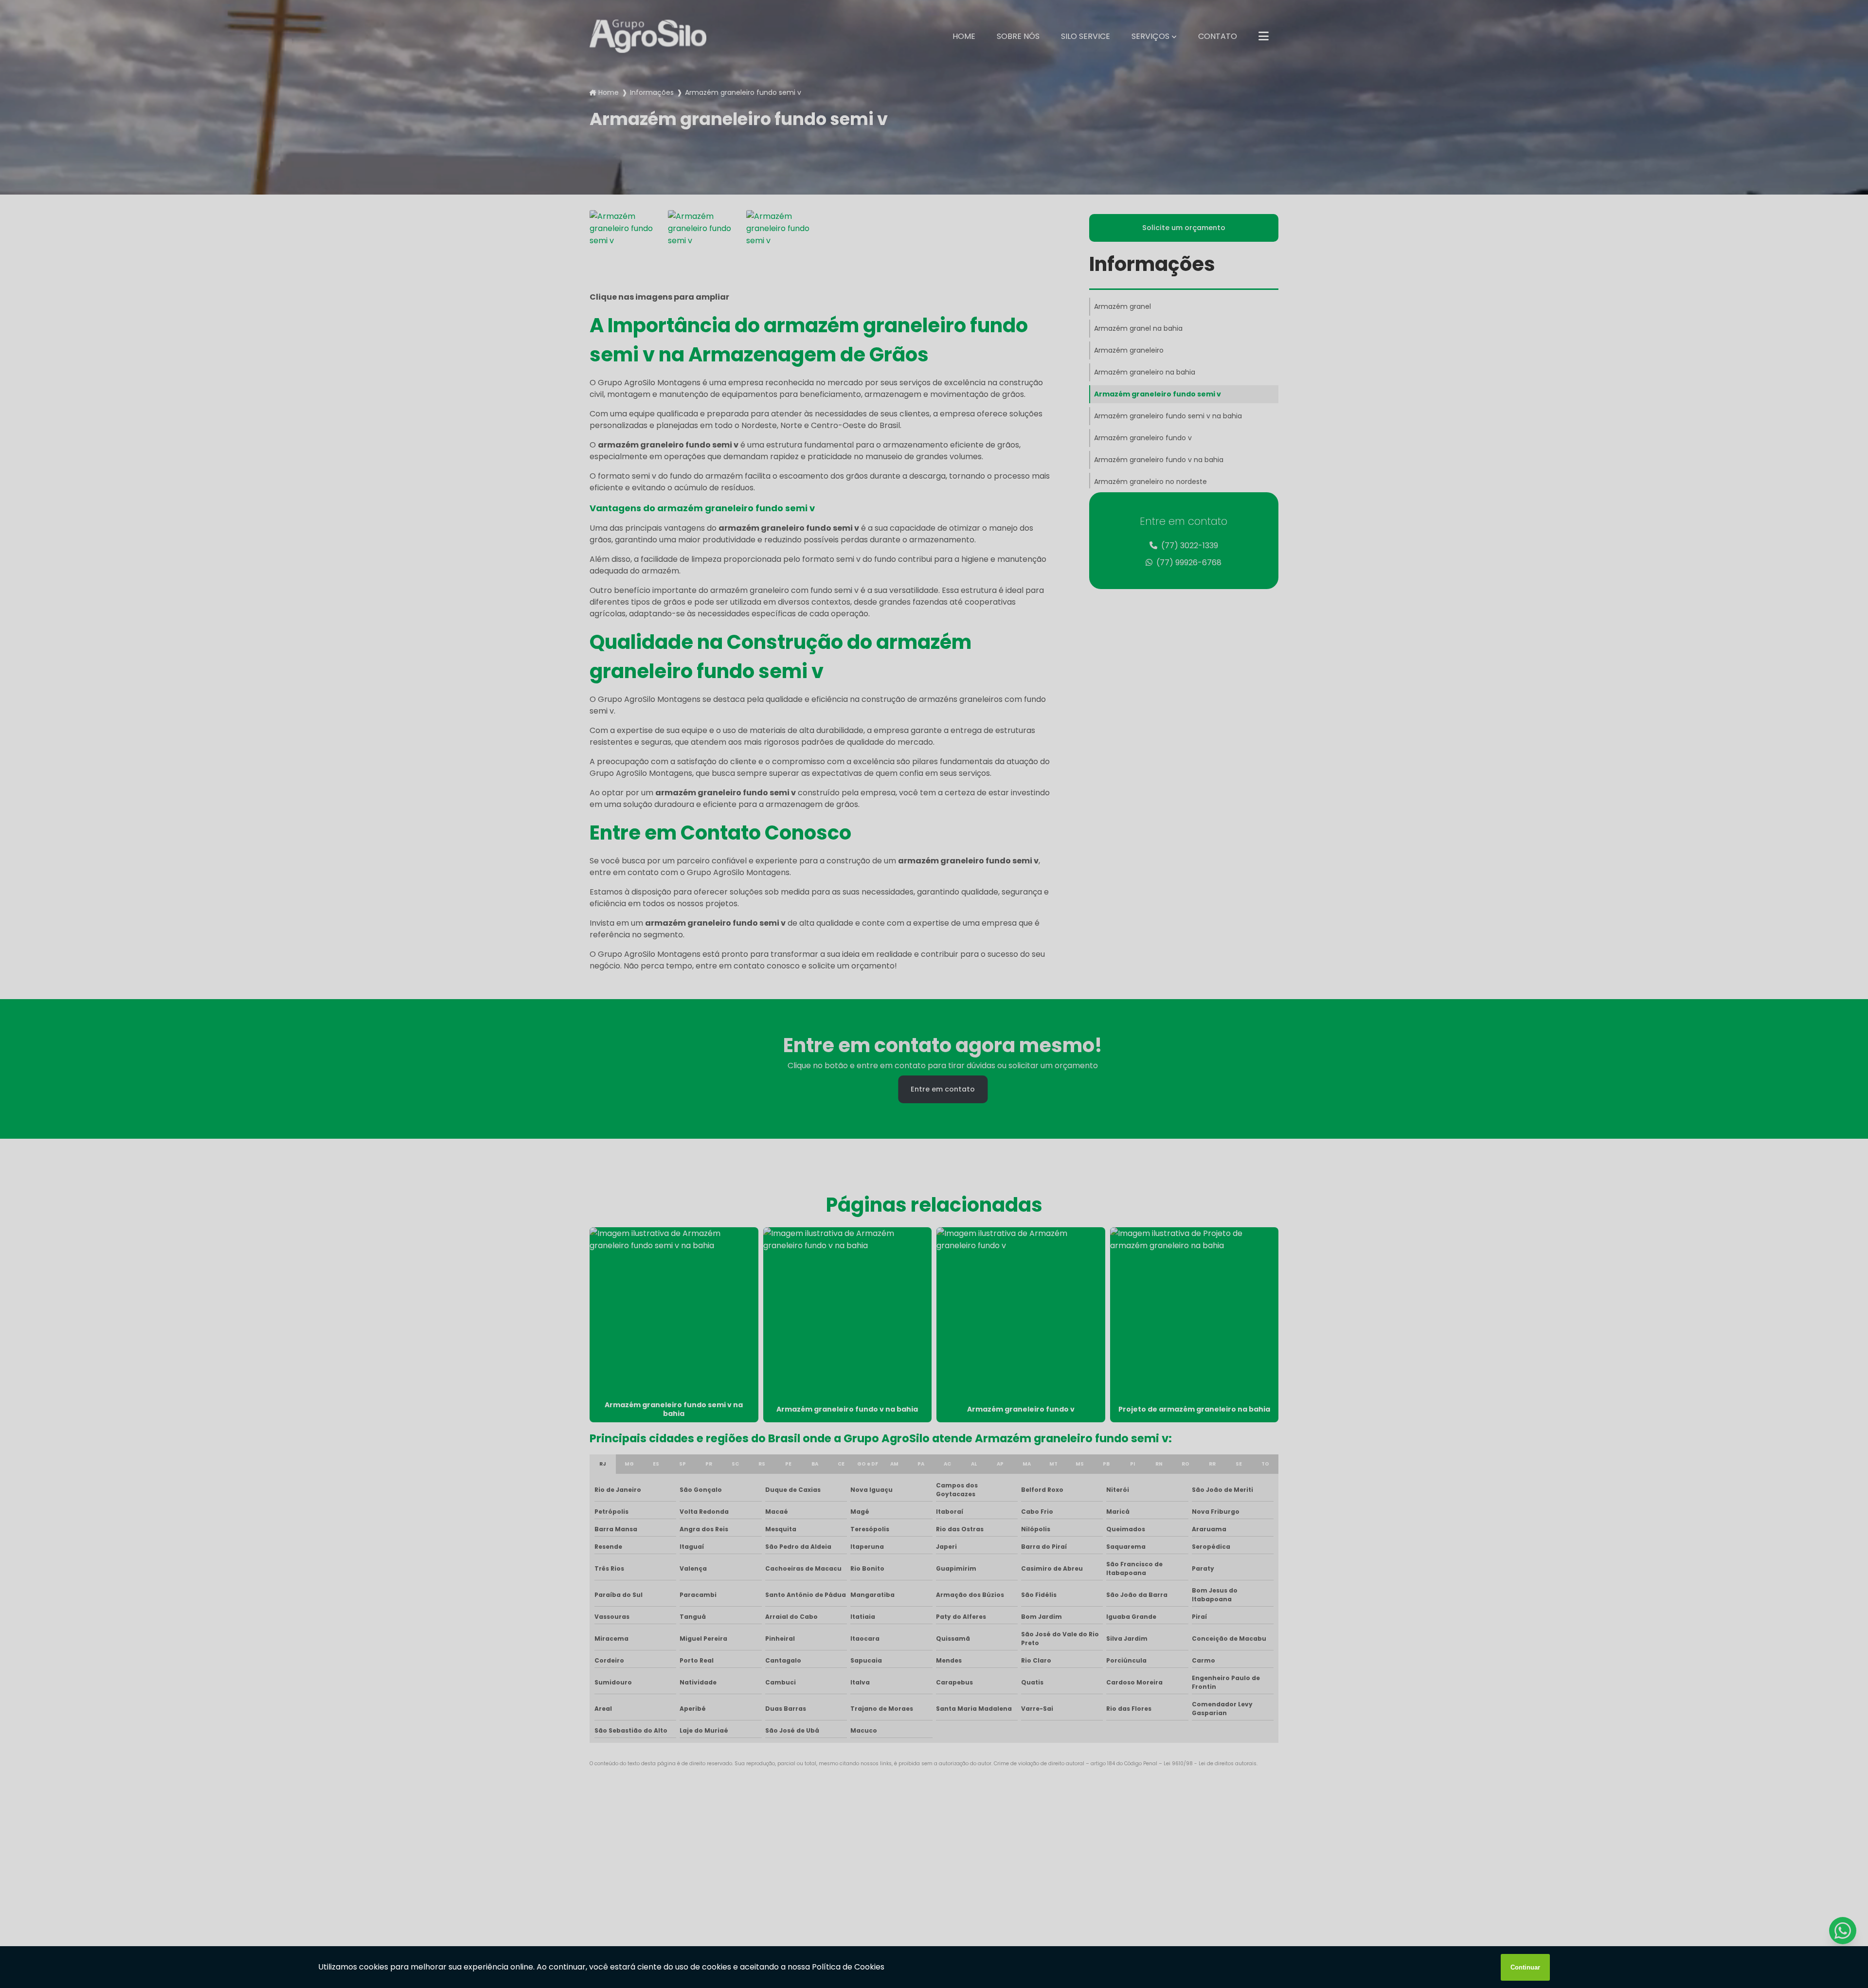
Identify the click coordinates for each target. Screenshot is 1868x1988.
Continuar (1525, 1967)
